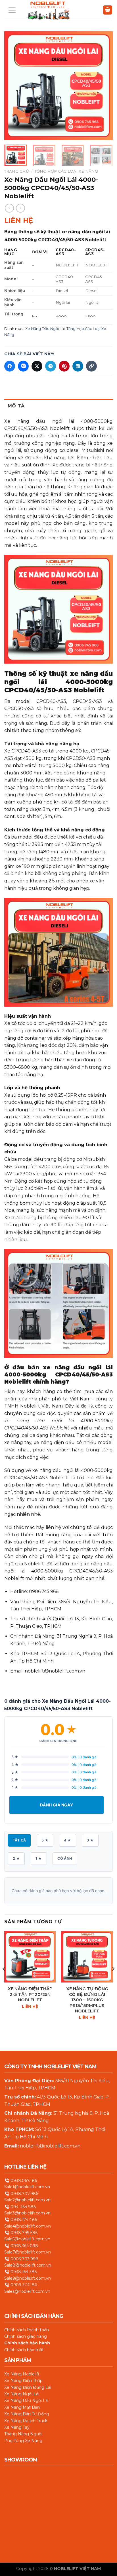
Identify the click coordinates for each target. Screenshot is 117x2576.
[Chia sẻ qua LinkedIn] (78, 366)
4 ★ (67, 1840)
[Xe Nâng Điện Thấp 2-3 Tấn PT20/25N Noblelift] (30, 1957)
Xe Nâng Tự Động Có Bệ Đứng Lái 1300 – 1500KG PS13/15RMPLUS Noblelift (87, 2000)
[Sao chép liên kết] (91, 366)
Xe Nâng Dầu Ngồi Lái (45, 329)
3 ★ (90, 1840)
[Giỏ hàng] (108, 10)
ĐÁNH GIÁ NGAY (57, 1805)
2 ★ (16, 1858)
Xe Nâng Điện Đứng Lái (28, 2387)
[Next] (103, 86)
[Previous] (14, 86)
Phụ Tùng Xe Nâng (23, 2440)
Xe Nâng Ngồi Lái (22, 2394)
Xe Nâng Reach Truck (26, 2420)
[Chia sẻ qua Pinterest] (64, 366)
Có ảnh (65, 1858)
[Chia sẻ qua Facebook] (10, 366)
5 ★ (45, 1840)
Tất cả (19, 1840)
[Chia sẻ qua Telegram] (51, 366)
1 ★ (39, 1858)
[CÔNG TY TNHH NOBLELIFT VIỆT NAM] (48, 10)
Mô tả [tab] (16, 406)
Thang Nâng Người (23, 2434)
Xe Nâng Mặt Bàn (22, 2407)
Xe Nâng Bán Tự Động (27, 2414)
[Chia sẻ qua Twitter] (37, 366)
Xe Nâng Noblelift (22, 2374)
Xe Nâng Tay (17, 2427)
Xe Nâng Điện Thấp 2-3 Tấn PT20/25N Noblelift (30, 1994)
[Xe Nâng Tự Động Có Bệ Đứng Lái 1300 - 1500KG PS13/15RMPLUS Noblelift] (87, 1957)
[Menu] (12, 10)
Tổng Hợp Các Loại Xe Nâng (66, 171)
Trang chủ (17, 171)
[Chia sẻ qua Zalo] (23, 366)
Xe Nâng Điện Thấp (23, 2381)
